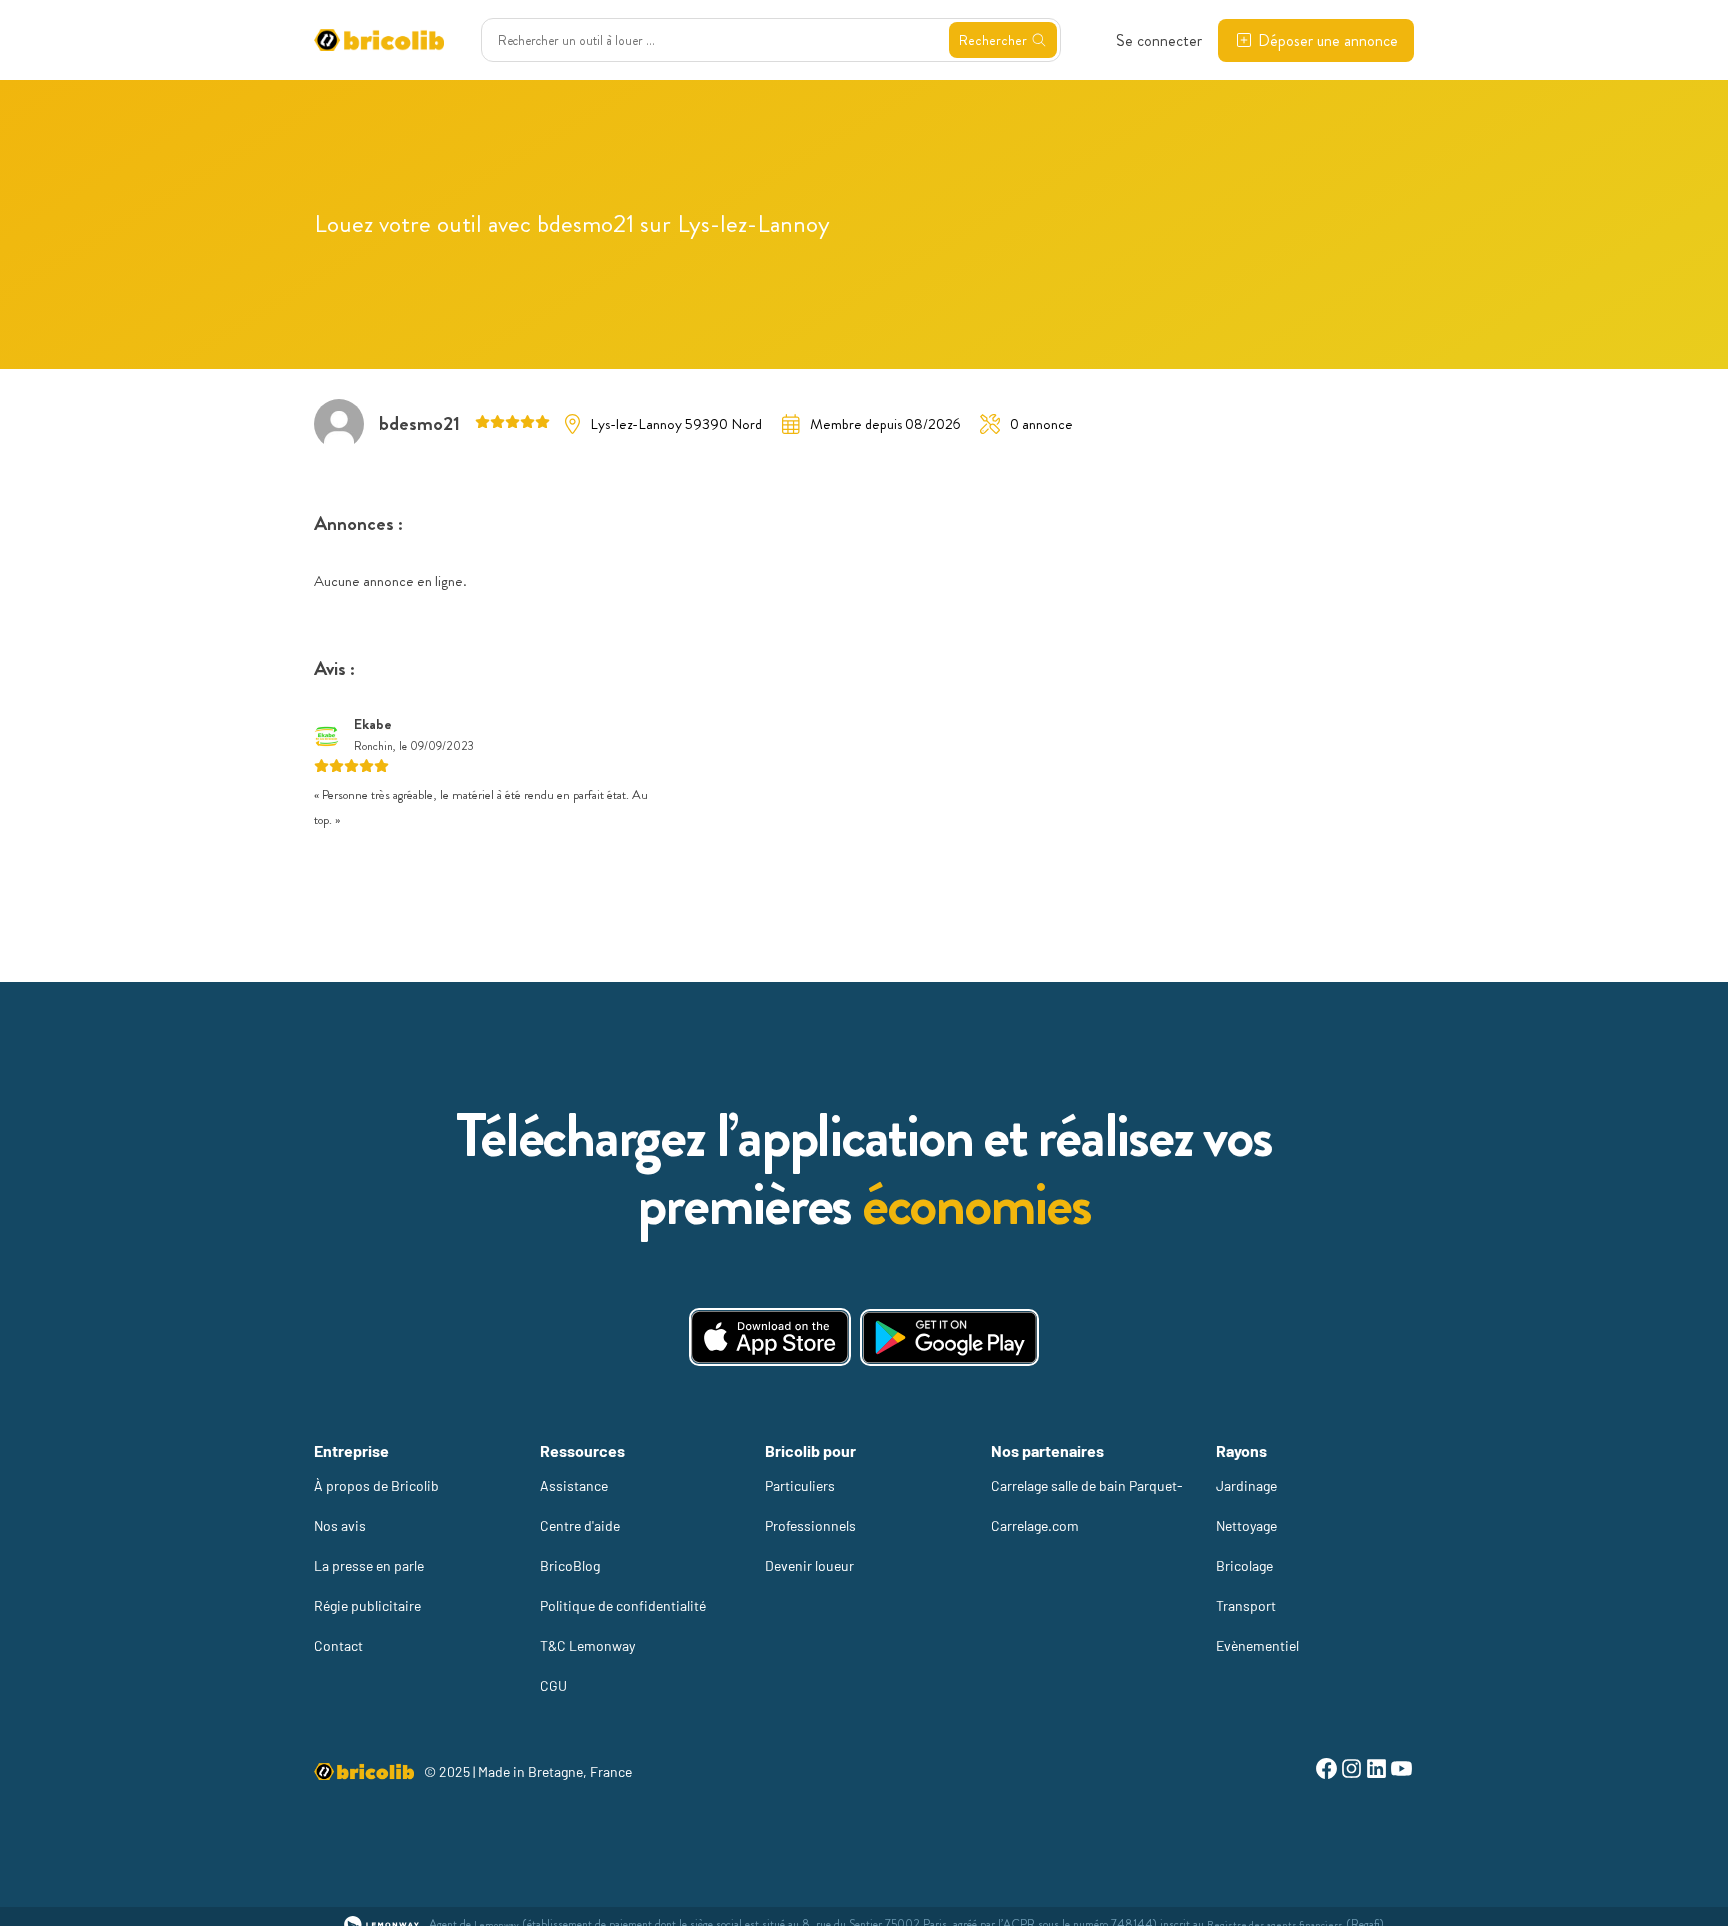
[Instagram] (1351, 1771)
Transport (1246, 1605)
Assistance (574, 1485)
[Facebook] (1326, 1771)
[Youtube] (1401, 1771)
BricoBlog (570, 1565)
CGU (553, 1685)
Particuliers (800, 1485)
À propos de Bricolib (376, 1485)
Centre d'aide (580, 1525)
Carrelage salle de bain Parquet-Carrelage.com (1087, 1505)
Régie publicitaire (367, 1605)
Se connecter (1159, 40)
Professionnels (810, 1525)
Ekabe (373, 724)
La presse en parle (369, 1565)
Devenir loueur (809, 1565)
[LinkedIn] (1376, 1771)
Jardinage (1246, 1485)
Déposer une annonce (1328, 40)
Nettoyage (1246, 1525)
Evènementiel (1257, 1645)
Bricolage (1244, 1565)
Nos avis (340, 1525)
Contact (338, 1645)
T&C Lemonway (587, 1645)
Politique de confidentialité (623, 1605)
